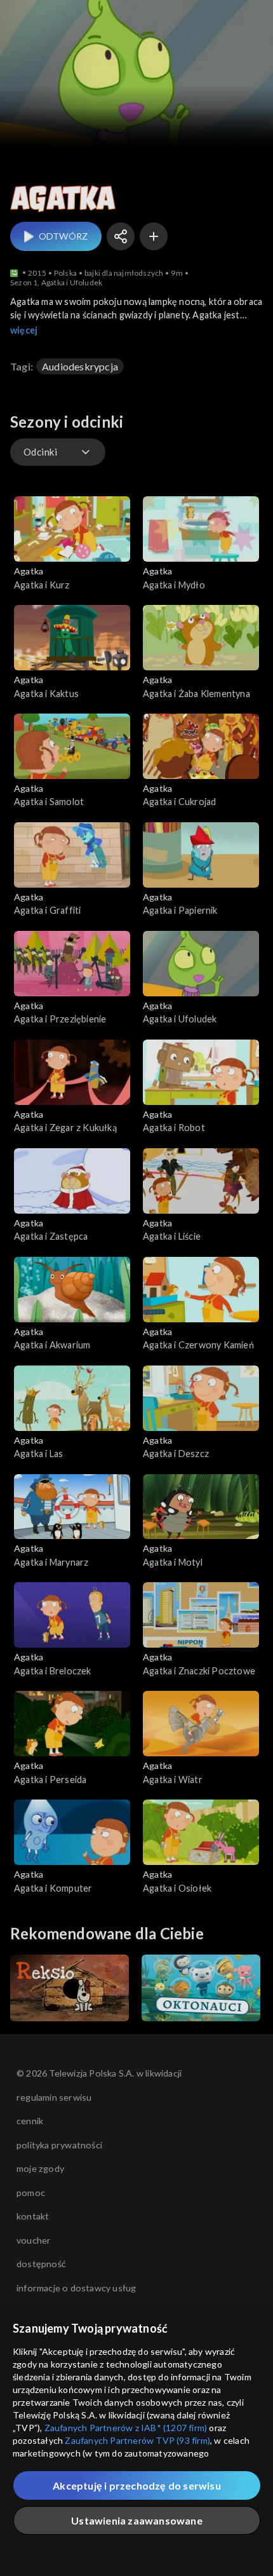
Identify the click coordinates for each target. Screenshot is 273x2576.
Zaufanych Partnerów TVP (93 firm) (137, 2440)
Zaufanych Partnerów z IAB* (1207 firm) (126, 2428)
